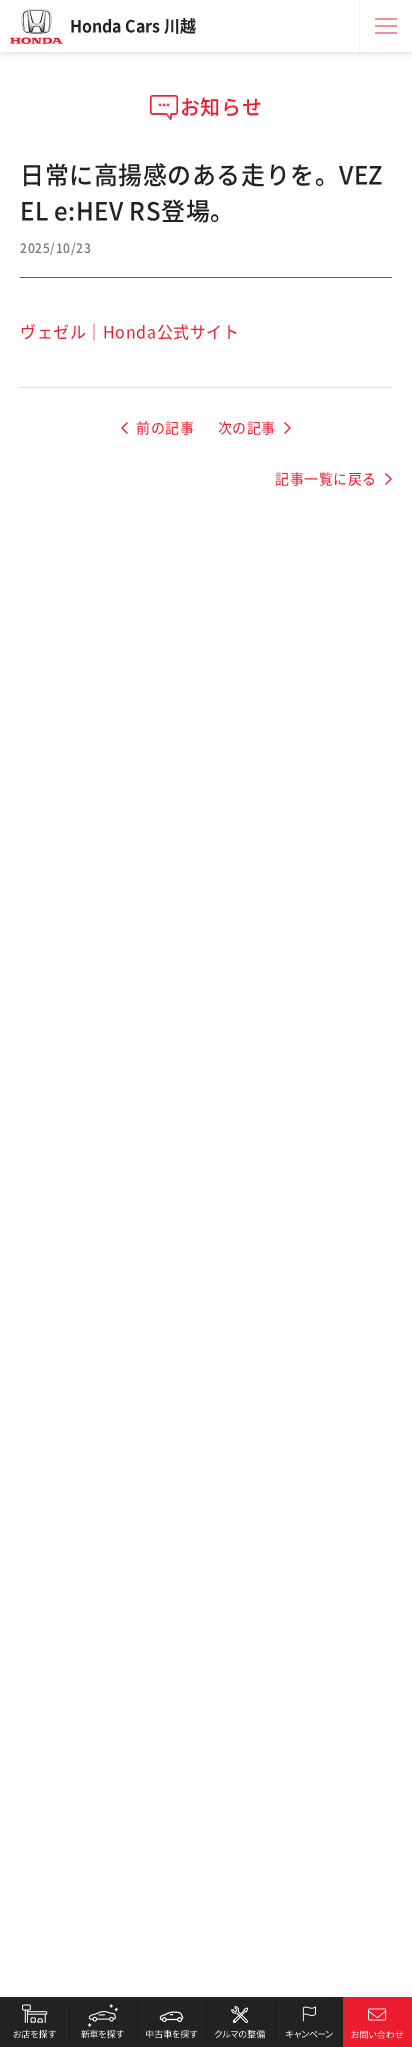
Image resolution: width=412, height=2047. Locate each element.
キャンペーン (309, 2022)
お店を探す (34, 2022)
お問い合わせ (377, 2022)
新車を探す (103, 2022)
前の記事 (165, 428)
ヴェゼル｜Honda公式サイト (129, 332)
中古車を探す (171, 2022)
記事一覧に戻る (326, 479)
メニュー (386, 26)
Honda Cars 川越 (133, 26)
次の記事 (247, 428)
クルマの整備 (240, 2022)
